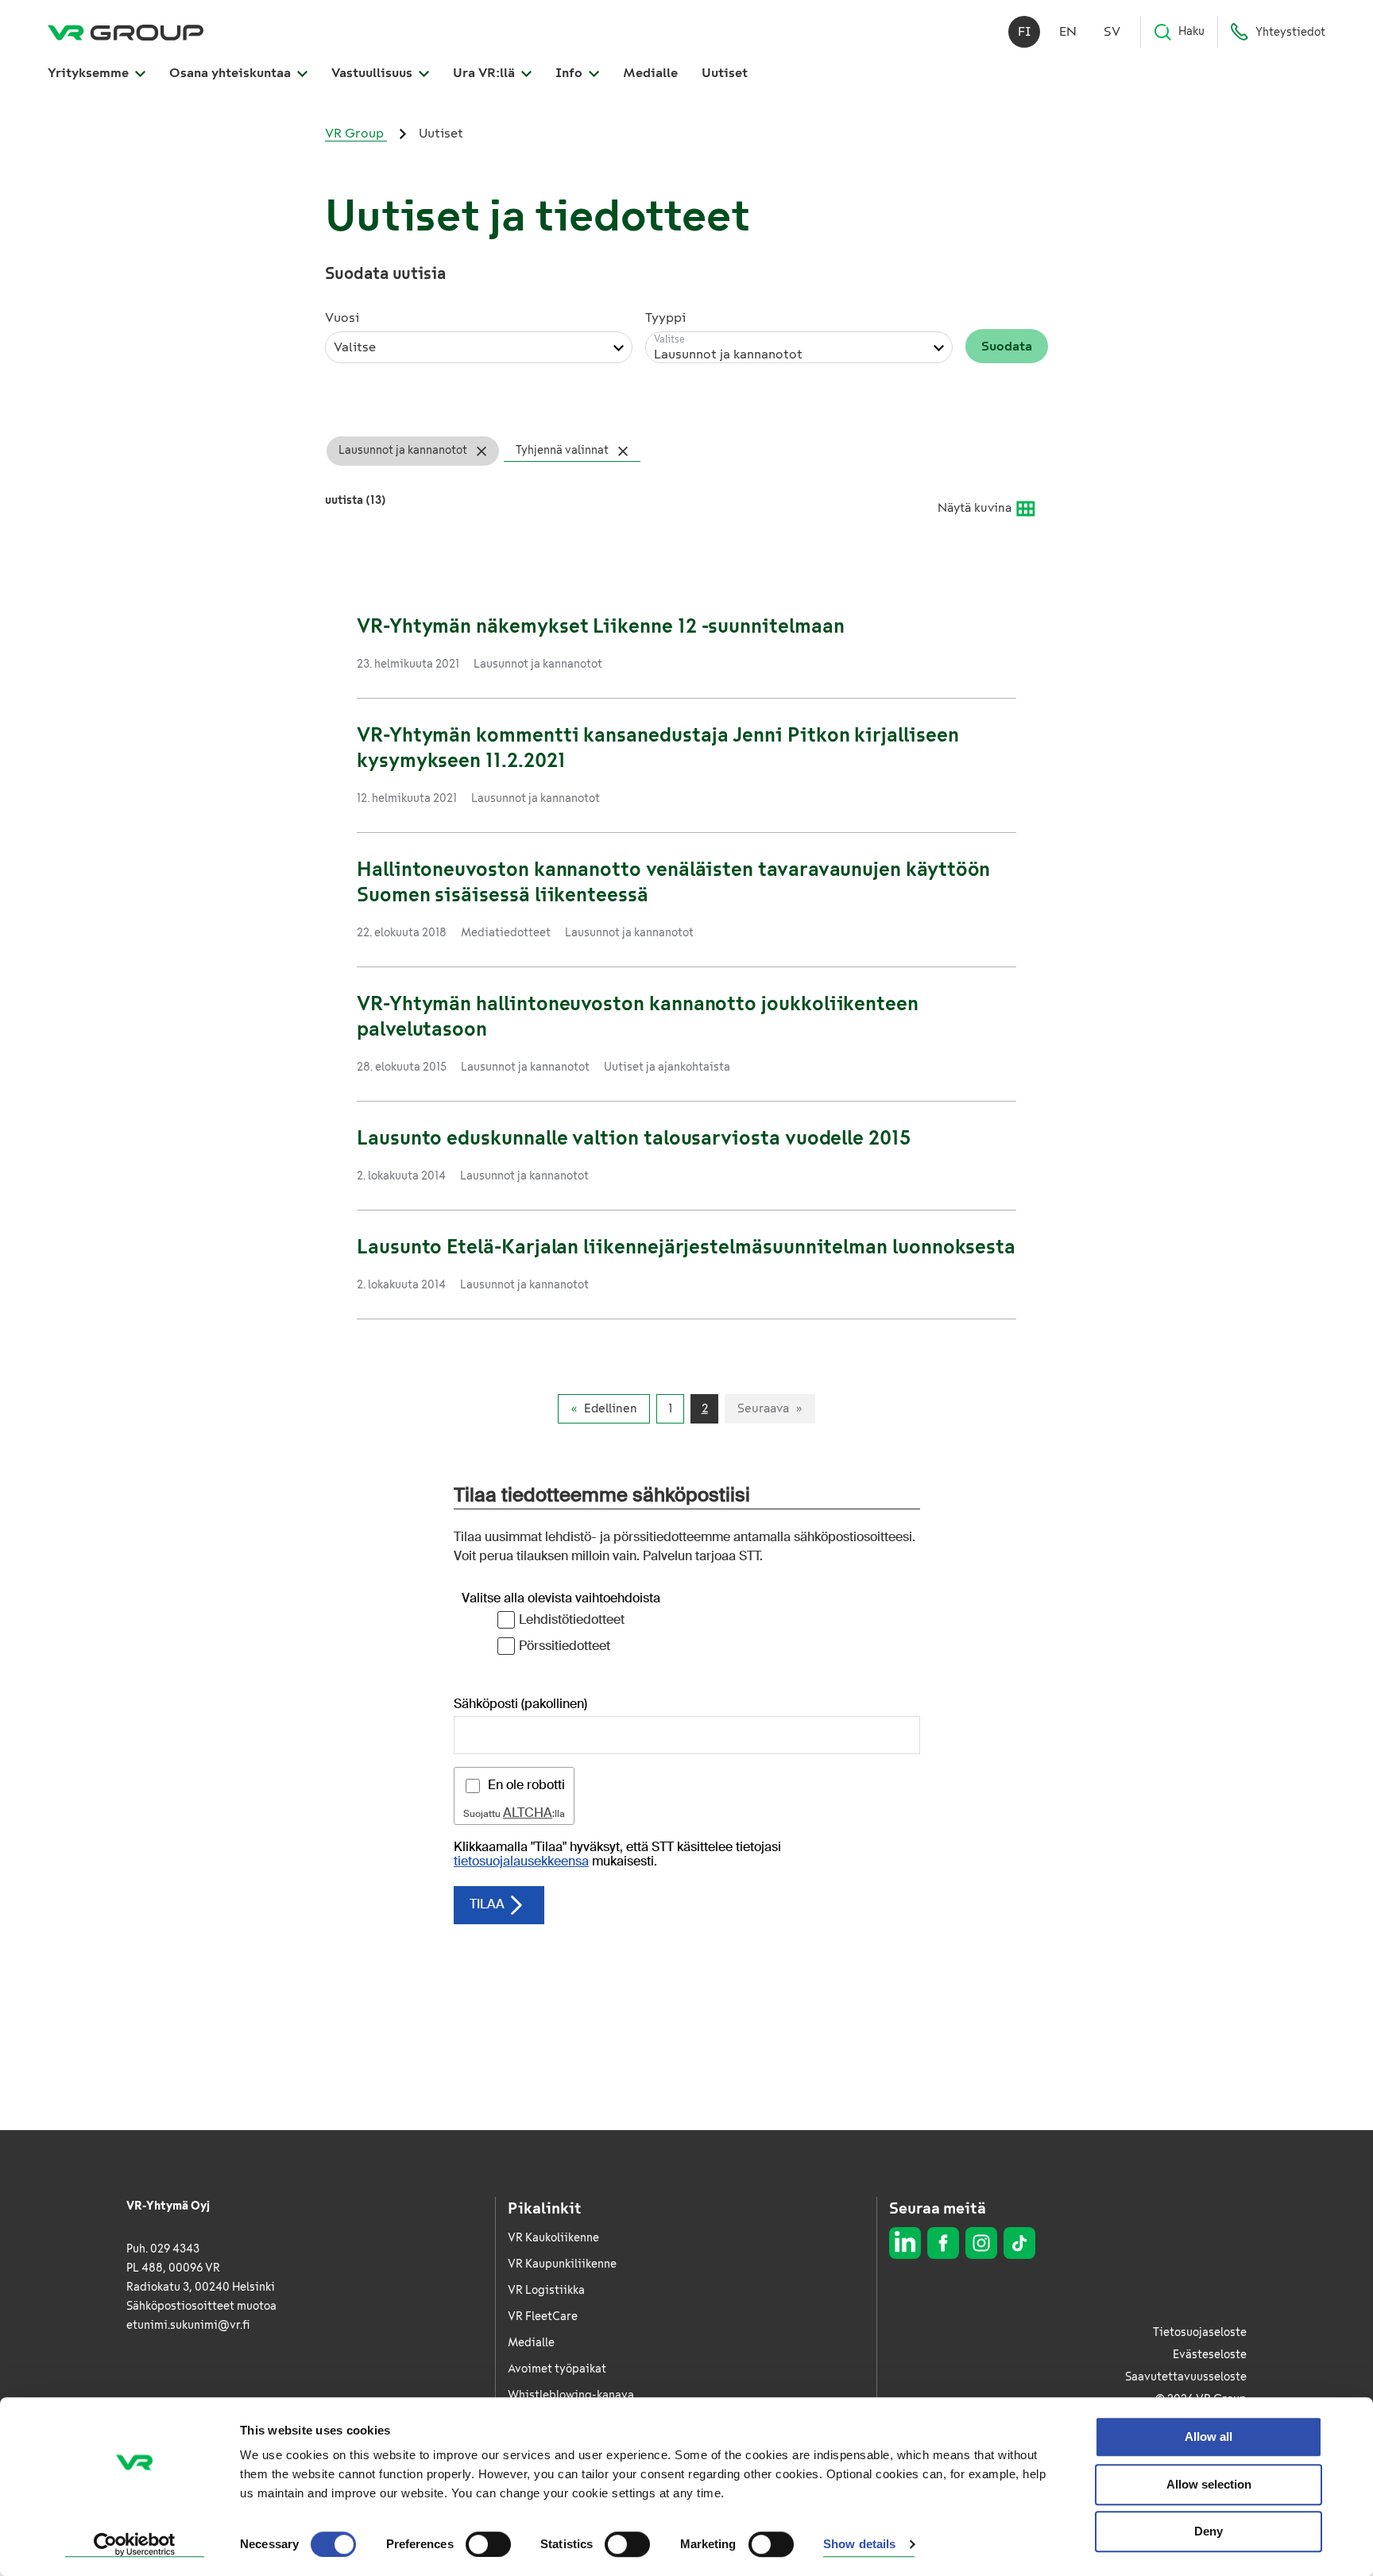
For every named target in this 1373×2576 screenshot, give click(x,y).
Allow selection (1209, 2484)
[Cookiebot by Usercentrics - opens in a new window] (135, 2545)
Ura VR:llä (485, 73)
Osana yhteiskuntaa (232, 73)
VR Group (356, 133)
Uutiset (725, 73)
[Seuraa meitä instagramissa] (981, 2243)
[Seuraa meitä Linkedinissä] (905, 2243)
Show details (859, 2545)
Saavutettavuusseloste (1186, 2377)
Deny (1209, 2531)
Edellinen (611, 1408)
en (1068, 31)
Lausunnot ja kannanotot (403, 450)
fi (1025, 31)
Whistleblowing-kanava (571, 2395)
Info (570, 73)
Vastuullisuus (373, 73)
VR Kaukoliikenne (553, 2238)
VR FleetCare (543, 2316)
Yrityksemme (90, 73)
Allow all (1209, 2437)
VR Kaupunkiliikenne (562, 2264)
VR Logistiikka (546, 2290)
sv (1112, 31)
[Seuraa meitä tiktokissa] (1019, 2243)
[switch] (488, 2544)
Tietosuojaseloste (1200, 2332)
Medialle (650, 73)
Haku (1191, 31)
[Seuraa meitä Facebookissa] (943, 2243)
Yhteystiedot (1290, 32)
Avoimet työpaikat (557, 2369)
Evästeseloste (1210, 2355)
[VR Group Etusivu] (126, 32)
